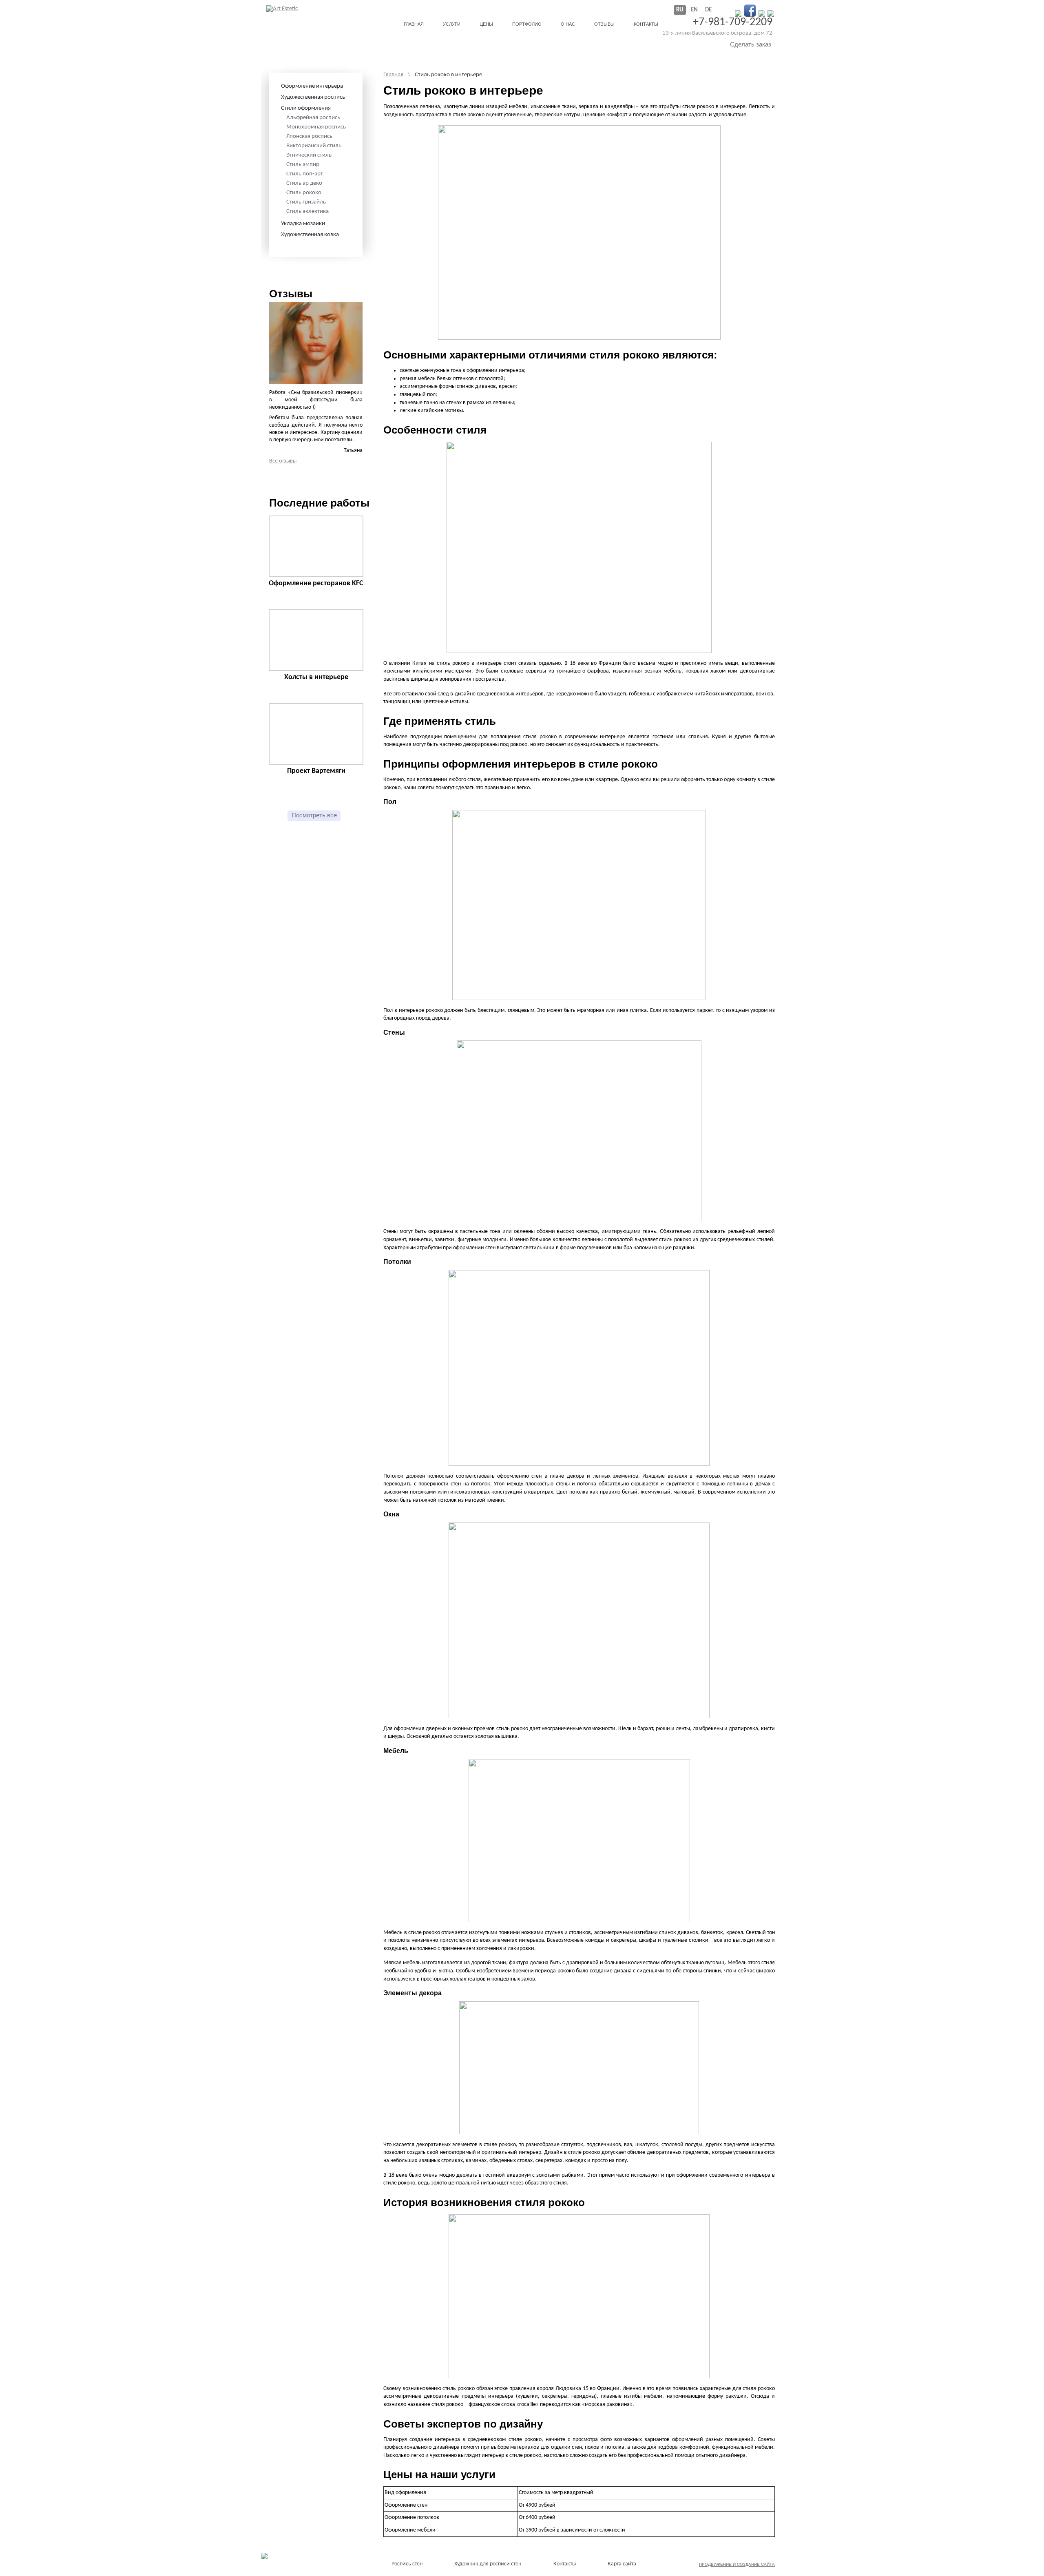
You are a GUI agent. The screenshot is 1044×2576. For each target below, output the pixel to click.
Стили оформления (306, 108)
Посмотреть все (314, 815)
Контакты (646, 24)
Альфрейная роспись (313, 118)
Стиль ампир (303, 165)
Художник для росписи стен (488, 2564)
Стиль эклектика (307, 211)
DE (708, 10)
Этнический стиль (309, 155)
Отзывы (604, 24)
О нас (568, 24)
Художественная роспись (313, 97)
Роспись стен (407, 2564)
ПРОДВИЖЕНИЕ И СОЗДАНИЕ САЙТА (737, 2564)
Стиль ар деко (304, 183)
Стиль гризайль (306, 202)
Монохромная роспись (316, 127)
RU (680, 10)
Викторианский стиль (314, 146)
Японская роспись (309, 136)
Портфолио (527, 24)
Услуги (452, 24)
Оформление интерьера (312, 86)
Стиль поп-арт (305, 174)
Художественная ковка (310, 235)
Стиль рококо (304, 193)
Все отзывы (283, 461)
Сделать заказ (751, 44)
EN (694, 10)
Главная (414, 24)
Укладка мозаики (303, 224)
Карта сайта (622, 2564)
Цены (486, 24)
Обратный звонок (694, 44)
